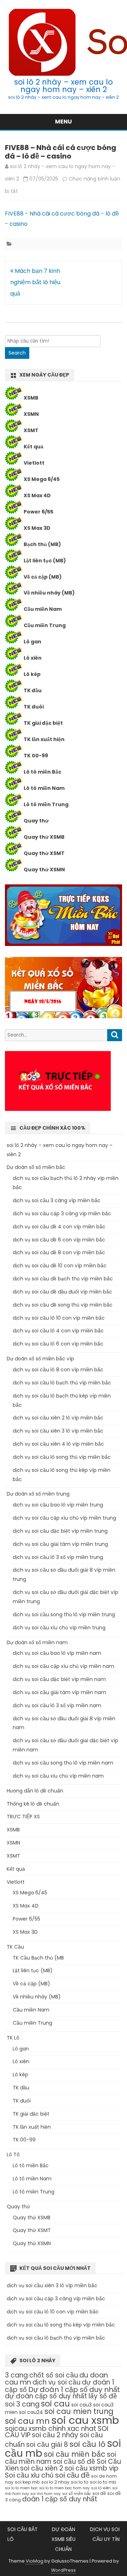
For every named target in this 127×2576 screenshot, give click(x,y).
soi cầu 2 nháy (55, 2435)
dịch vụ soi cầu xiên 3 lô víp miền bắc (58, 1431)
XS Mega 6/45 (42, 479)
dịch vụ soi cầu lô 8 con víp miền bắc (58, 1370)
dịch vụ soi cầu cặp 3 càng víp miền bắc (62, 1214)
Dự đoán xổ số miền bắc (36, 1167)
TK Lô (13, 2038)
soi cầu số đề (74, 2462)
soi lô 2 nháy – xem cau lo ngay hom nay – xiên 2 (64, 86)
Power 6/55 (38, 512)
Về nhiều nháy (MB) (49, 593)
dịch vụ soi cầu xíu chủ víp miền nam (58, 1776)
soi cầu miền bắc (75, 2454)
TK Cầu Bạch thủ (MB (38, 1958)
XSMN (31, 414)
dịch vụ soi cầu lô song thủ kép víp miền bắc (61, 2325)
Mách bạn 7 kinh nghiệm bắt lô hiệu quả (35, 282)
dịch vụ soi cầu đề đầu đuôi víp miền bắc (62, 1292)
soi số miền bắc (77, 2494)
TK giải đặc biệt (43, 723)
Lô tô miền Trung (46, 804)
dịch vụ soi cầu (56, 2382)
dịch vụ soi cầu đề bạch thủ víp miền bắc (63, 1279)
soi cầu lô (87, 2444)
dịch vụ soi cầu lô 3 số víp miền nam (57, 1705)
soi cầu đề (72, 2475)
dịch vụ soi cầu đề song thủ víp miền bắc (63, 1305)
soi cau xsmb (85, 2420)
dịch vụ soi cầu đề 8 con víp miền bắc (59, 1252)
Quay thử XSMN (44, 870)
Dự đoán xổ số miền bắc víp (40, 1359)
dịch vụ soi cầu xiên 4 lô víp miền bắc (58, 1444)
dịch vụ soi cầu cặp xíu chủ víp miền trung (64, 1518)
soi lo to (80, 2482)
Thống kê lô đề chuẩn (33, 1804)
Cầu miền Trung (45, 625)
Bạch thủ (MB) (42, 544)
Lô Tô (13, 2155)
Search (17, 353)
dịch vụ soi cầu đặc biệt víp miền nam (59, 1679)
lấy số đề (103, 2396)
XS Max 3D (37, 528)
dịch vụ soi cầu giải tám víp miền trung (60, 1544)
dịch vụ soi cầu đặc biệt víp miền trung (60, 1531)
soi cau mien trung (79, 2411)
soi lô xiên (101, 2488)
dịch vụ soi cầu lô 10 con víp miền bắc (59, 1318)
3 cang (16, 2375)
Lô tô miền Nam (44, 788)
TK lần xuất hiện (44, 739)
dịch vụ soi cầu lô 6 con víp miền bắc (58, 1344)
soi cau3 (81, 2405)
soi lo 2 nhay (55, 2482)
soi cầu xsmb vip (92, 2468)
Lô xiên (33, 658)
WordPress (64, 2570)
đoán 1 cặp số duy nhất (60, 2499)
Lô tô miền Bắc (43, 772)
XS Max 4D (37, 495)
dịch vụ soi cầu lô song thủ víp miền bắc (62, 1457)
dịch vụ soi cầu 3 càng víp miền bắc (57, 1200)
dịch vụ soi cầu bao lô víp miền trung (58, 1505)
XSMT (31, 430)
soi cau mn (27, 2421)
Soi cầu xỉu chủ (29, 2475)
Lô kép (32, 674)
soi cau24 (31, 2412)
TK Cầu (15, 1947)
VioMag (35, 2561)
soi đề (99, 2493)
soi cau (55, 2404)
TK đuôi (34, 707)
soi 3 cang (22, 2404)
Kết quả (34, 447)
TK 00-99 (36, 756)
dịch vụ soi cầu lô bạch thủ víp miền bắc (62, 1383)
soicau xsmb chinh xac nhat (51, 2429)
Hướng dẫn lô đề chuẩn (35, 1791)
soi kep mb (27, 2482)
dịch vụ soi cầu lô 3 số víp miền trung (58, 1557)
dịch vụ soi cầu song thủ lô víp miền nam (63, 1763)
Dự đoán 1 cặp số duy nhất (74, 2389)
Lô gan (32, 642)
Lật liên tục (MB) (45, 561)
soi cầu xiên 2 (42, 2468)
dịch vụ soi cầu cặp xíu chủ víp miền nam (64, 1666)
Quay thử (36, 821)
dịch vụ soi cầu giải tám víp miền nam (59, 1692)
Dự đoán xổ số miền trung (38, 1494)
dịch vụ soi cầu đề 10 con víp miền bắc (60, 1266)
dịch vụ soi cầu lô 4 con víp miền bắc (58, 1331)
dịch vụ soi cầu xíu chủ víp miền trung (59, 1628)
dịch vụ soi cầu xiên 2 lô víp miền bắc (58, 1418)
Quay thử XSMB (44, 837)
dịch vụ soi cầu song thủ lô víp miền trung (64, 1614)
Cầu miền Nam (43, 609)
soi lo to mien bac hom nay (64, 2488)
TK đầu (33, 690)
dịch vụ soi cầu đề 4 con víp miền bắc (59, 1227)
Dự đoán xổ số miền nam (37, 1642)
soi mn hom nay (46, 2494)
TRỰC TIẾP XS (23, 1817)
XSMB (31, 398)
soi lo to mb (103, 2482)
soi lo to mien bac (21, 2488)
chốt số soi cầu (54, 2375)
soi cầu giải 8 (47, 2445)
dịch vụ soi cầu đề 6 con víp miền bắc (59, 1240)
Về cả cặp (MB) (43, 577)
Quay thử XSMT (44, 853)
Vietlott (34, 463)
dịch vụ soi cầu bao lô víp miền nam (57, 1653)
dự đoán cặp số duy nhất (46, 2396)
